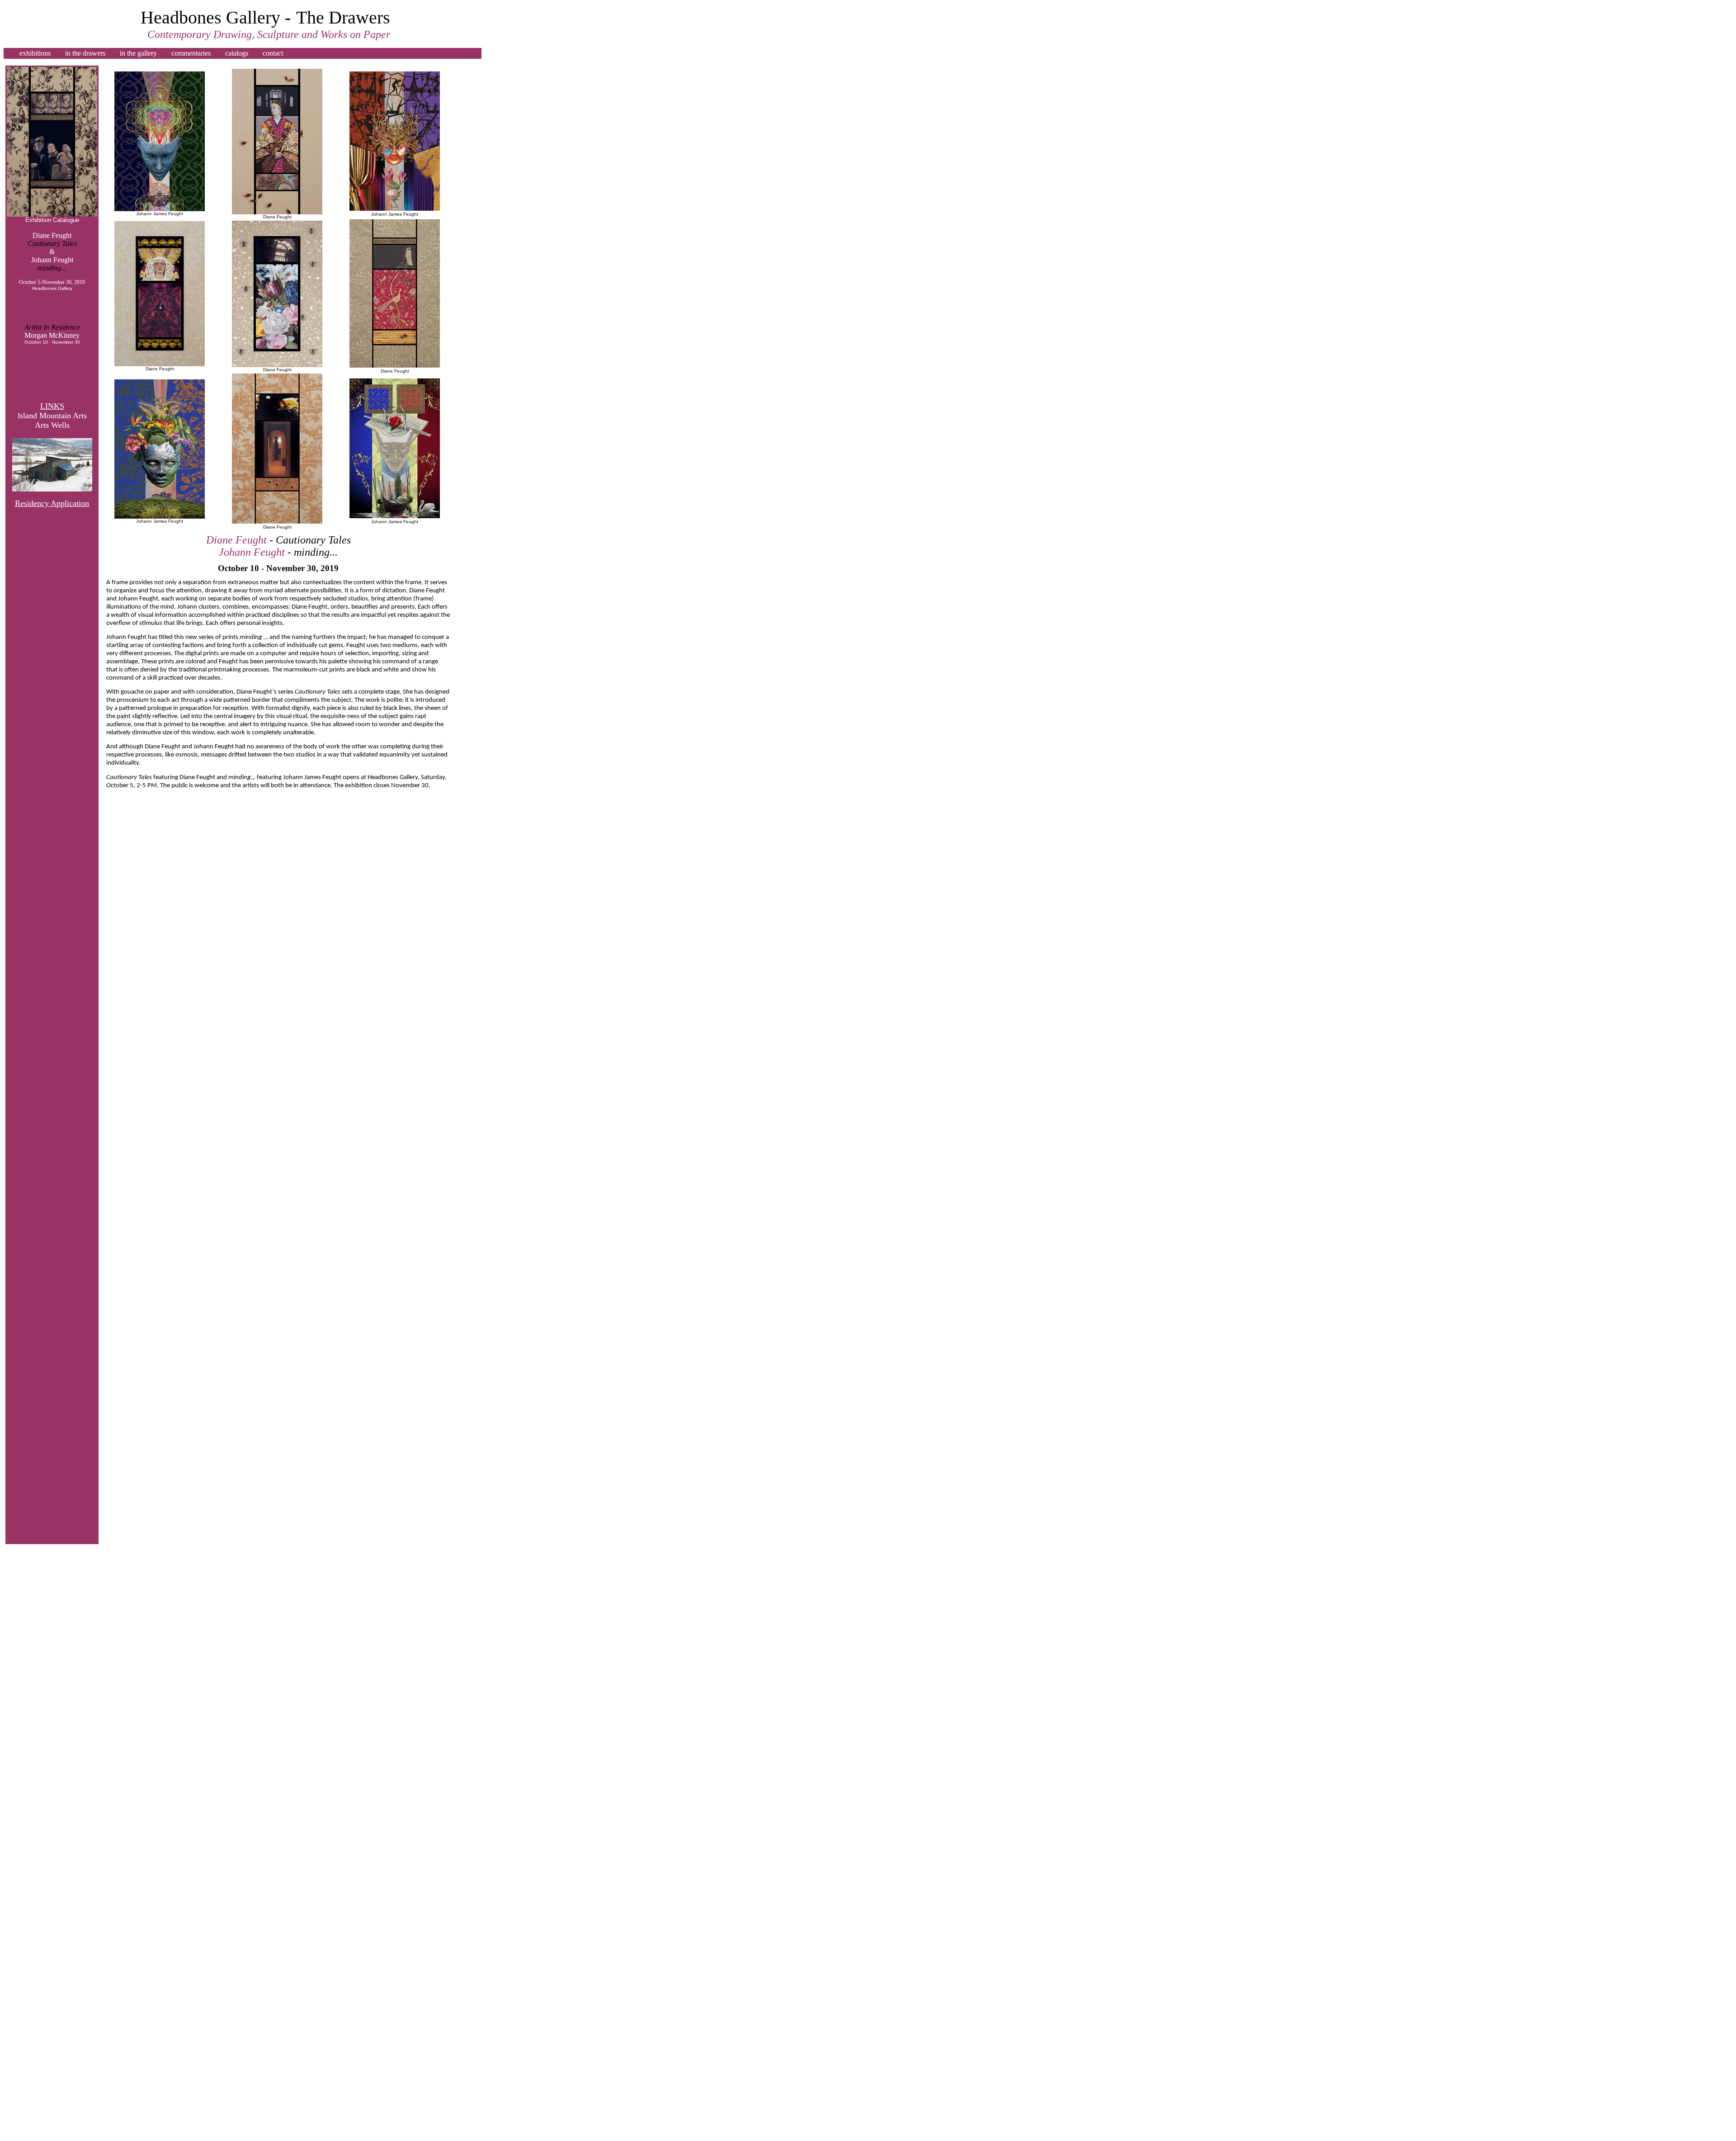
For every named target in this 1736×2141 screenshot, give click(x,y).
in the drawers (85, 53)
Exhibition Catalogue (52, 220)
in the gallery (138, 53)
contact (273, 53)
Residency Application (52, 503)
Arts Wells (52, 425)
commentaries (191, 53)
